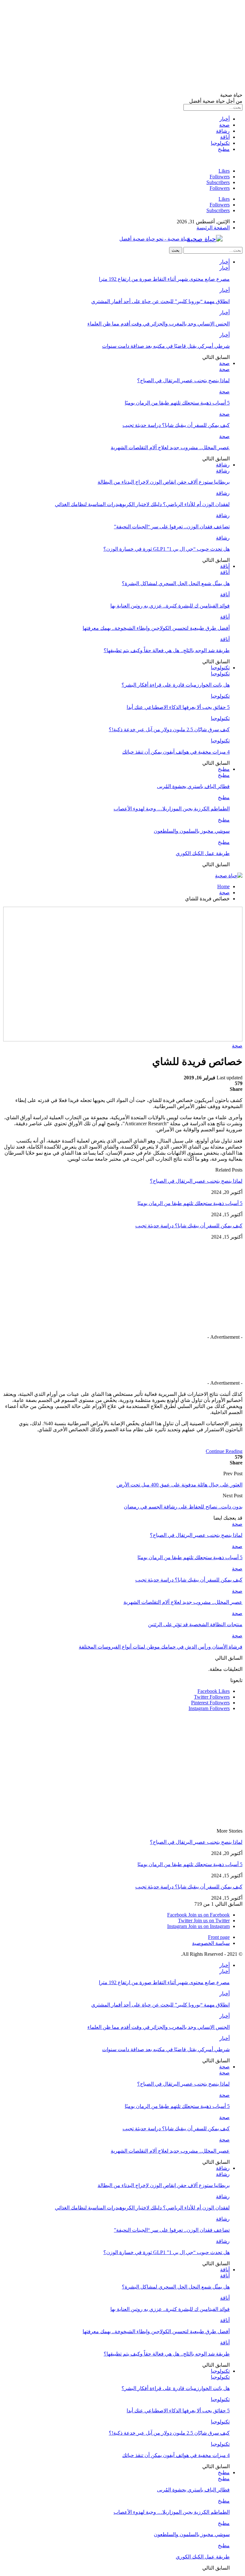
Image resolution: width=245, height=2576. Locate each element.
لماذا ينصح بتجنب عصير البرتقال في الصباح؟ (183, 380)
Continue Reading (224, 1451)
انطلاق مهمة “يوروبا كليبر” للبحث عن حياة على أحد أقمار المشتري (160, 301)
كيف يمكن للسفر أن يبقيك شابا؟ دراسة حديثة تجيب (176, 425)
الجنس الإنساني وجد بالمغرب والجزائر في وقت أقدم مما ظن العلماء (159, 324)
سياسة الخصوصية (211, 1943)
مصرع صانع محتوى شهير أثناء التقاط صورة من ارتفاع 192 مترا (164, 279)
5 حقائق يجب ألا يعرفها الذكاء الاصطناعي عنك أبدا (178, 707)
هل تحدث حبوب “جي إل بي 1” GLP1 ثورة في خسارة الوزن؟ (167, 549)
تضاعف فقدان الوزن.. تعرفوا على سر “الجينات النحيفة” (172, 527)
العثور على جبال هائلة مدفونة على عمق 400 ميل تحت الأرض (179, 1485)
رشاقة (223, 131)
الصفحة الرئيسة (213, 228)
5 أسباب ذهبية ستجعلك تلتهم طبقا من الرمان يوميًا (177, 403)
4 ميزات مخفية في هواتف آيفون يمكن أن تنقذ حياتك (176, 752)
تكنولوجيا (220, 143)
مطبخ (224, 149)
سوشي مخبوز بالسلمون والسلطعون (192, 831)
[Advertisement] (122, 47)
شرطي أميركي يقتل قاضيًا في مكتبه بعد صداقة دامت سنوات (166, 346)
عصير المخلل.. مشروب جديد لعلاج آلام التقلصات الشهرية (170, 447)
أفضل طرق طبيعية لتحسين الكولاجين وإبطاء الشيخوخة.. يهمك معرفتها (156, 628)
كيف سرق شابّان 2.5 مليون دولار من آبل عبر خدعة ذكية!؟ (169, 730)
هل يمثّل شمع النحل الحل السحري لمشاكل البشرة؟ (176, 583)
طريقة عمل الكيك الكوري (203, 853)
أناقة (225, 137)
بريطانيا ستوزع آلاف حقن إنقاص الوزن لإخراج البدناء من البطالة (164, 482)
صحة (224, 125)
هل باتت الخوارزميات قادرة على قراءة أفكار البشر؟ (176, 685)
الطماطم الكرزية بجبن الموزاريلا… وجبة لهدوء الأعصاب (172, 809)
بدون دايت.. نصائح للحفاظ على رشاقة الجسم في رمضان (183, 1507)
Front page (219, 1937)
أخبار (225, 119)
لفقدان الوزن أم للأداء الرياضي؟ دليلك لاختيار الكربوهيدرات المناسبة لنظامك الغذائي (142, 504)
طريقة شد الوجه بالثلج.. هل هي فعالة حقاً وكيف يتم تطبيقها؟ (167, 650)
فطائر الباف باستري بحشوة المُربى (193, 786)
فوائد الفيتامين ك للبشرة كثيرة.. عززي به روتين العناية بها (170, 606)
